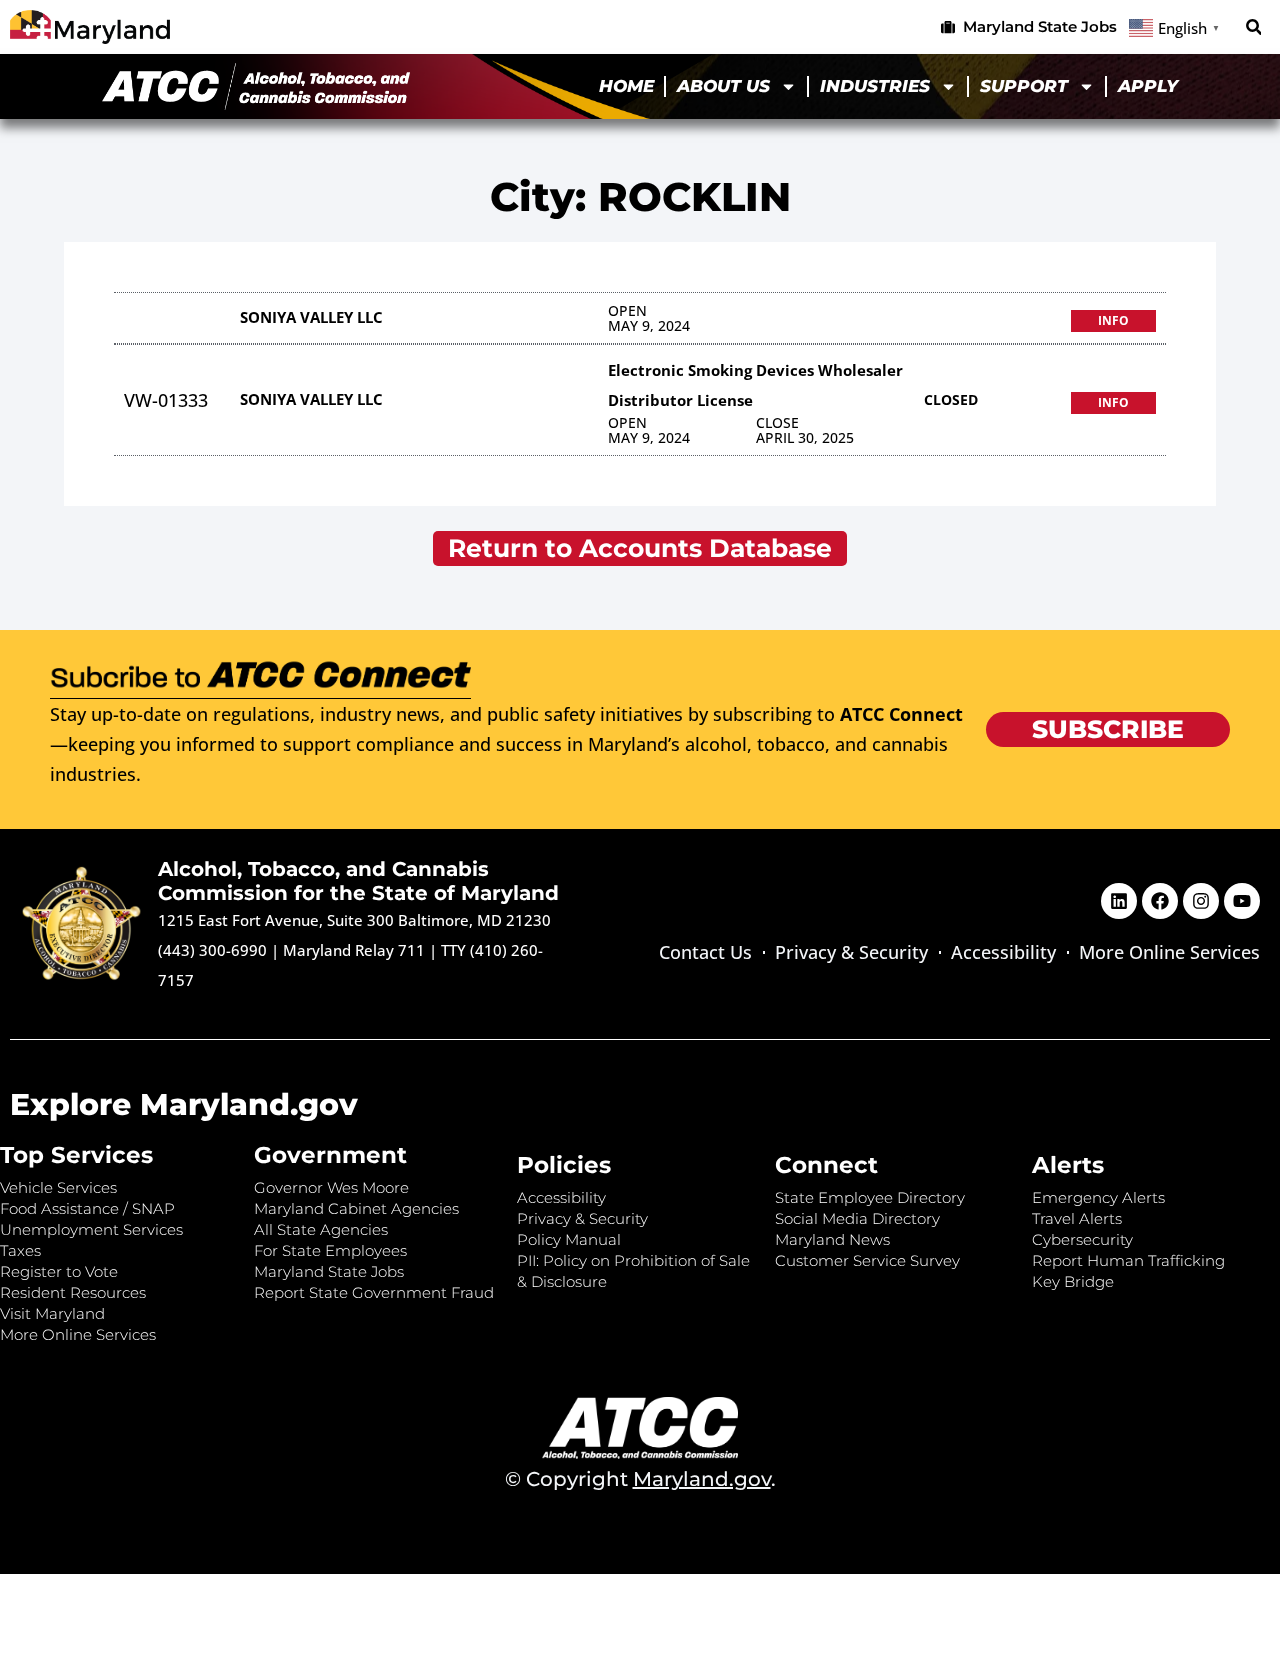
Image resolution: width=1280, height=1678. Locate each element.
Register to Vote (59, 1271)
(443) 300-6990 (212, 950)
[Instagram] (1201, 901)
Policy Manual (569, 1239)
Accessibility (1003, 952)
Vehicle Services (58, 1187)
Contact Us (705, 952)
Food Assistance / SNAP (87, 1208)
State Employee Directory (870, 1197)
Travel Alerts (1077, 1218)
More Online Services (1169, 952)
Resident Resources (73, 1292)
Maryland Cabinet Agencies (356, 1208)
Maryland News (832, 1239)
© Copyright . (640, 1479)
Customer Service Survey (867, 1260)
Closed (951, 399)
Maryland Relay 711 (356, 950)
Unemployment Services (91, 1229)
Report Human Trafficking (1128, 1260)
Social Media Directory (857, 1218)
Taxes (20, 1250)
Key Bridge (1073, 1281)
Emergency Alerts (1098, 1197)
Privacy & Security (851, 952)
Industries (875, 86)
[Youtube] (1242, 901)
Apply (1148, 86)
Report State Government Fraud (374, 1292)
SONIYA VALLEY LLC (311, 317)
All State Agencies (321, 1229)
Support (1024, 86)
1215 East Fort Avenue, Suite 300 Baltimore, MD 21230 (354, 920)
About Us (723, 86)
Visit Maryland (52, 1313)
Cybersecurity (1082, 1239)
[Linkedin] (1119, 901)
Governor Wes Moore (331, 1187)
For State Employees (330, 1250)
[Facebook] (1160, 901)
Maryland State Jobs (329, 1271)
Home (626, 86)
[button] (1253, 27)
